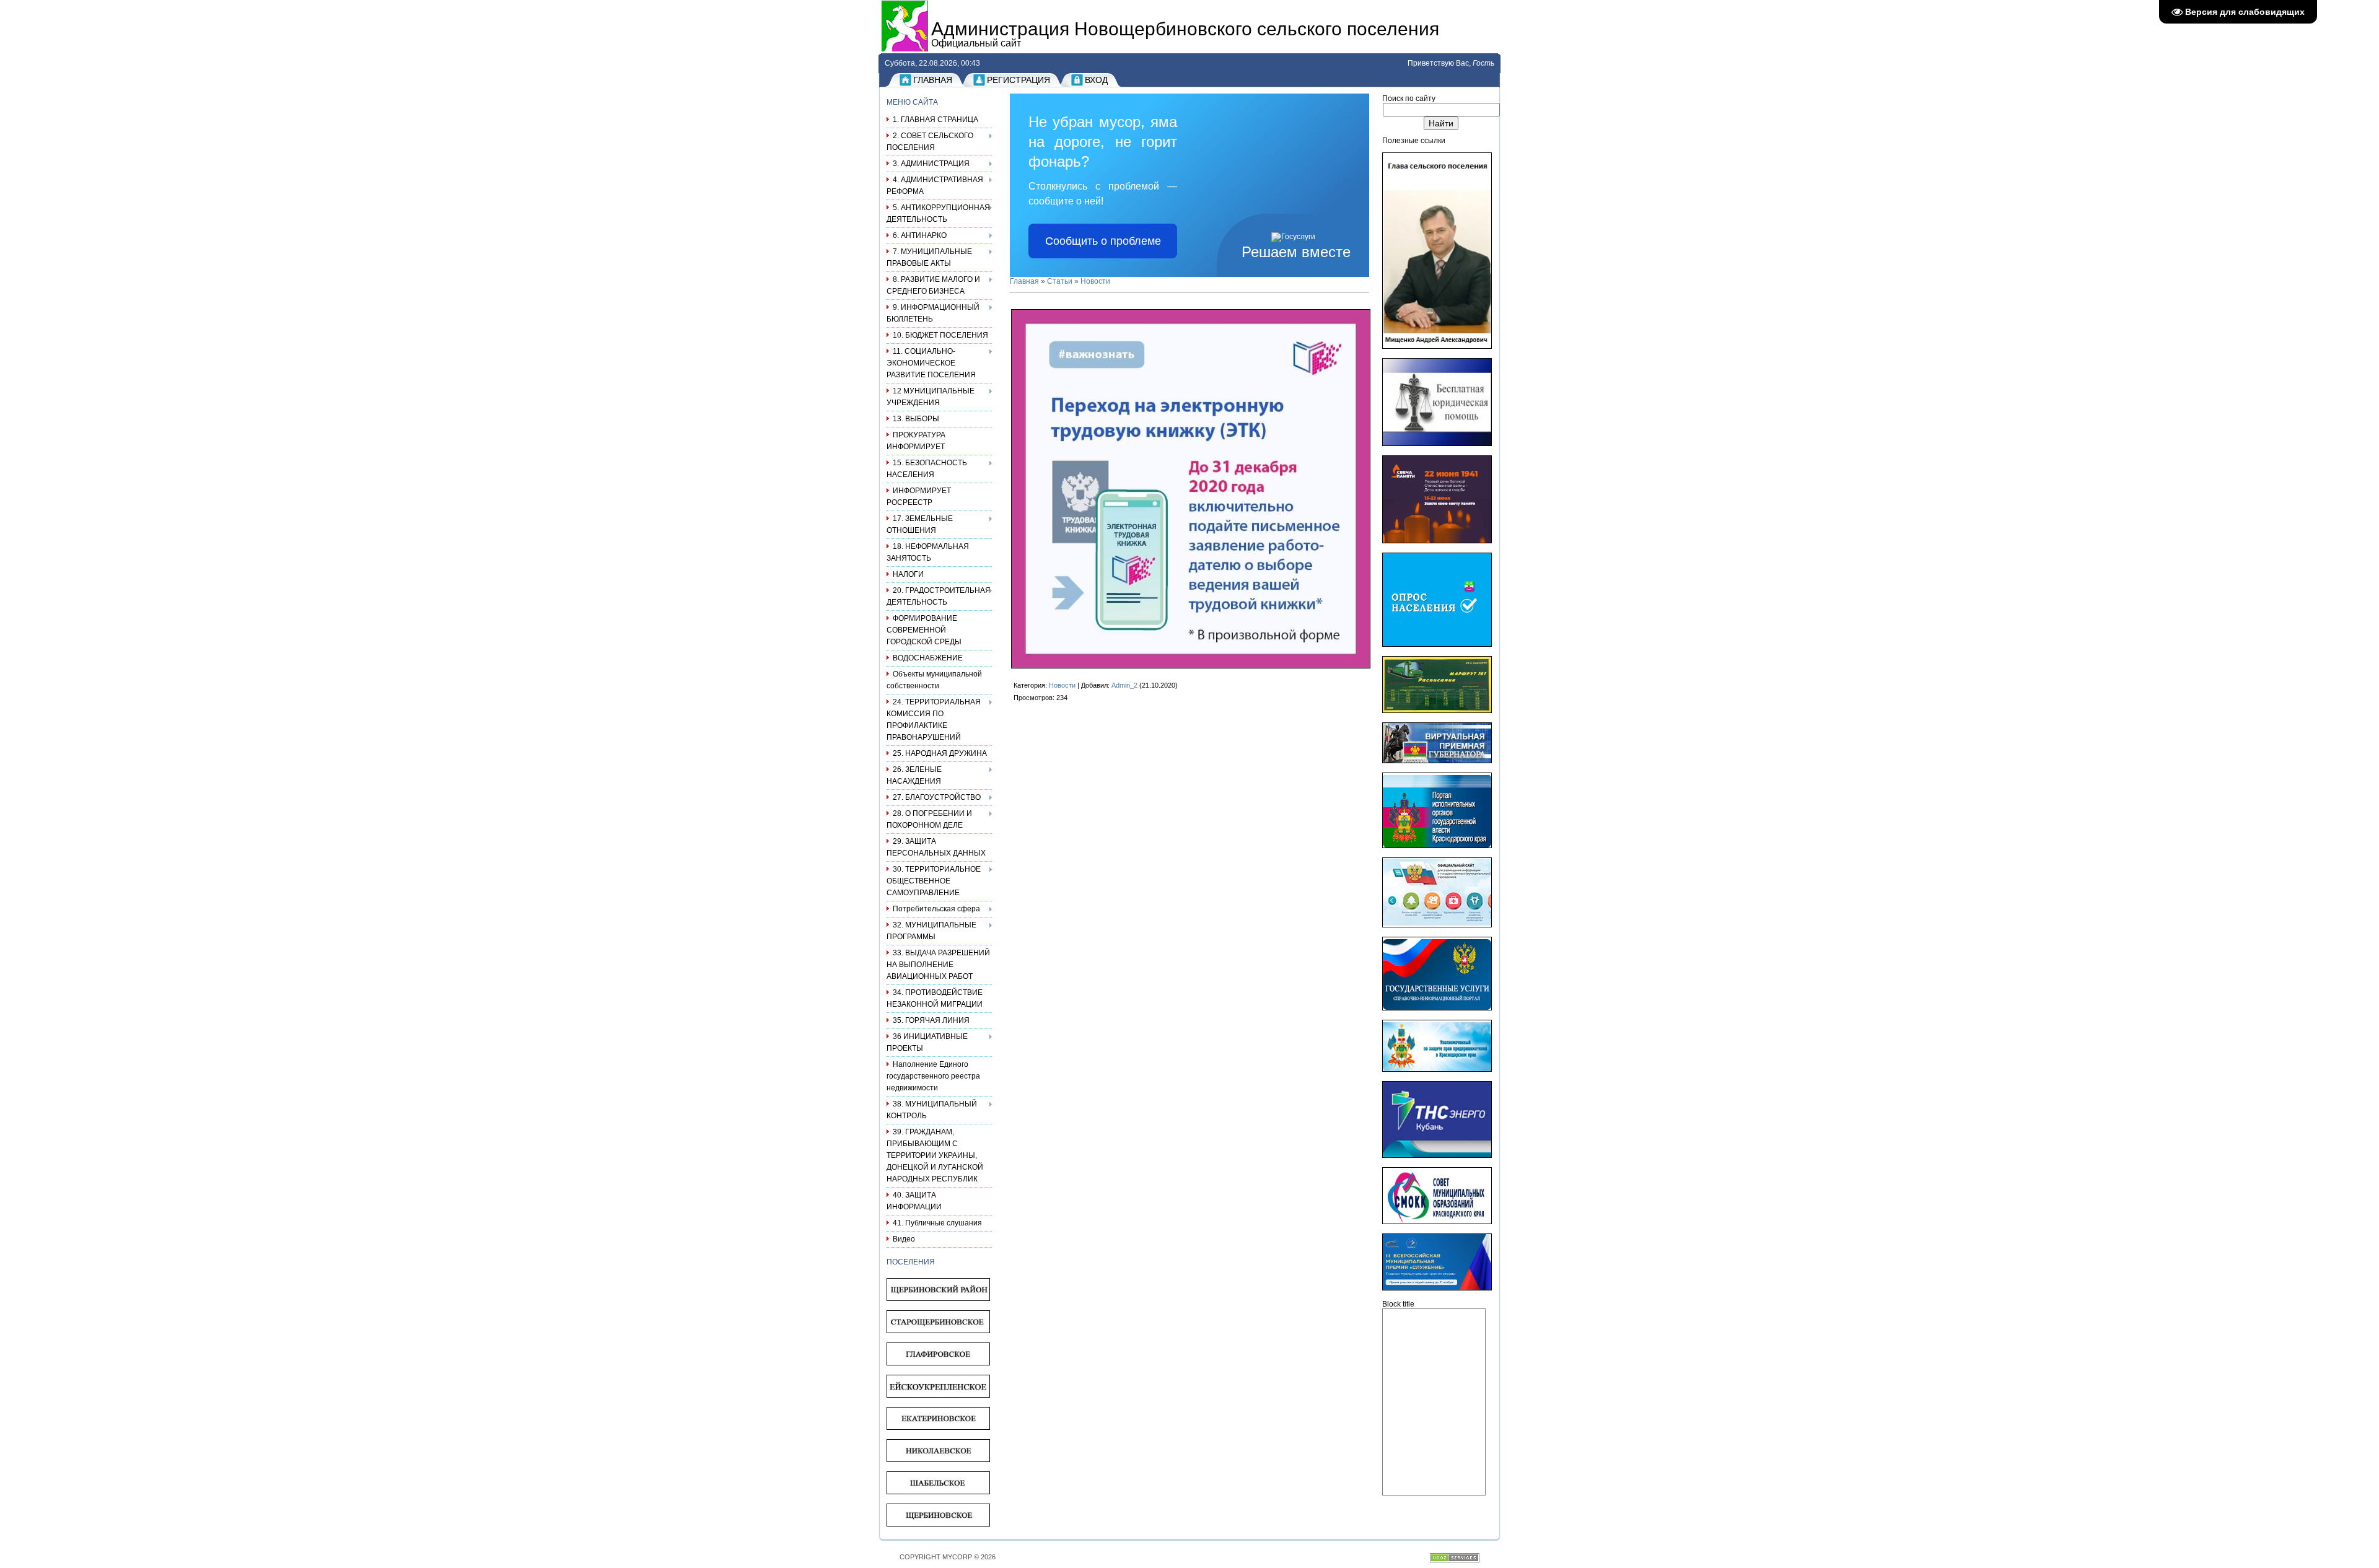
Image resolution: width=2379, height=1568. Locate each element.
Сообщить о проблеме (1103, 241)
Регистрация (1019, 80)
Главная (933, 80)
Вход (1096, 80)
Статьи (1060, 281)
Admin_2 (1124, 685)
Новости (1095, 281)
